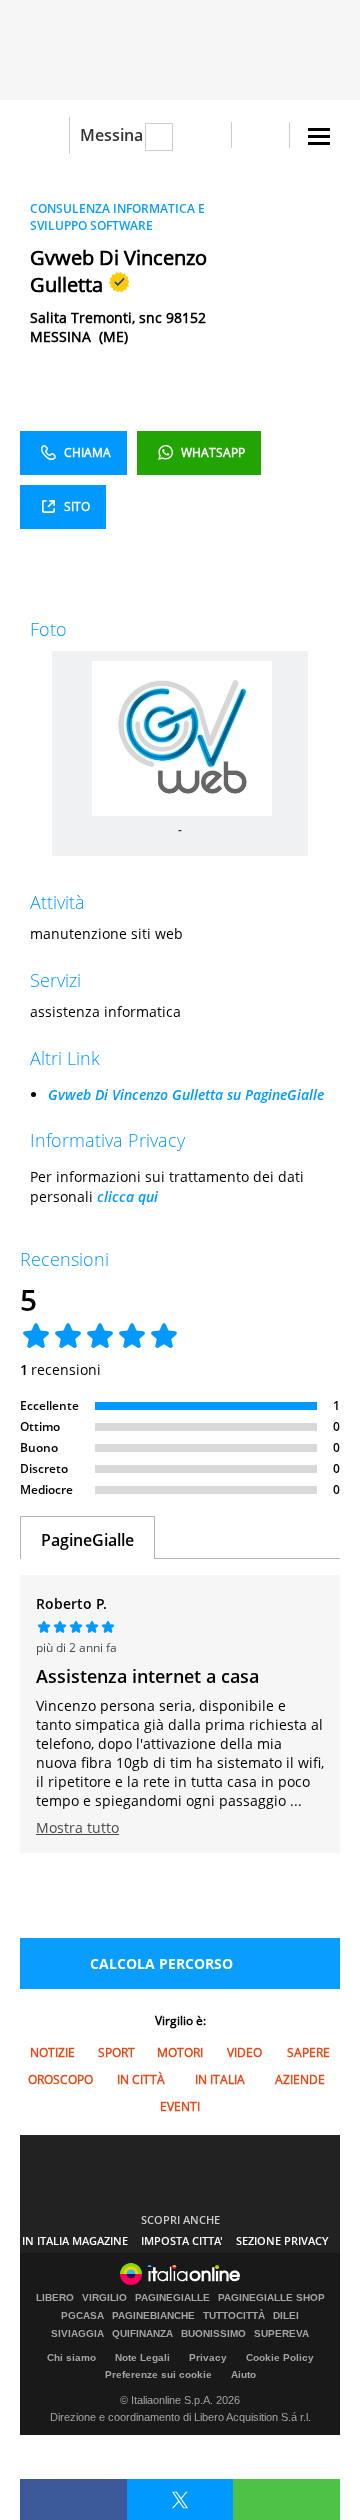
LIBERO (55, 2298)
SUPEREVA (281, 2334)
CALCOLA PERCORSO (161, 1963)
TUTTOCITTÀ (234, 2316)
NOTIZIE (52, 2052)
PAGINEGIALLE (172, 2298)
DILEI (286, 2316)
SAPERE (308, 2052)
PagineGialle (87, 1540)
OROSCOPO (60, 2079)
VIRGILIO (104, 2298)
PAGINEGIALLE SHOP (271, 2298)
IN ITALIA (220, 2079)
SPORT (116, 2052)
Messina (111, 135)
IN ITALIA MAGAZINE (75, 2240)
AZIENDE (300, 2079)
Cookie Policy (280, 2357)
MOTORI (180, 2052)
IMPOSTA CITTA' (182, 2240)
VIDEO (244, 2052)
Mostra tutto (77, 1827)
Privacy (208, 2357)
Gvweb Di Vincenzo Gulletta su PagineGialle (186, 1094)
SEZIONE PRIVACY (282, 2240)
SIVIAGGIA (77, 2334)
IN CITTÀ (141, 2079)
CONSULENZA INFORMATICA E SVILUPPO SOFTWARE (117, 217)
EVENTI (180, 2106)
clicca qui (127, 1196)
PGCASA (82, 2316)
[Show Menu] (319, 136)
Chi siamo (71, 2357)
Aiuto (243, 2374)
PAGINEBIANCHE (153, 2316)
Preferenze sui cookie (158, 2374)
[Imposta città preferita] (44, 135)
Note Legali (142, 2357)
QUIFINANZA (142, 2334)
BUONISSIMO (213, 2334)
